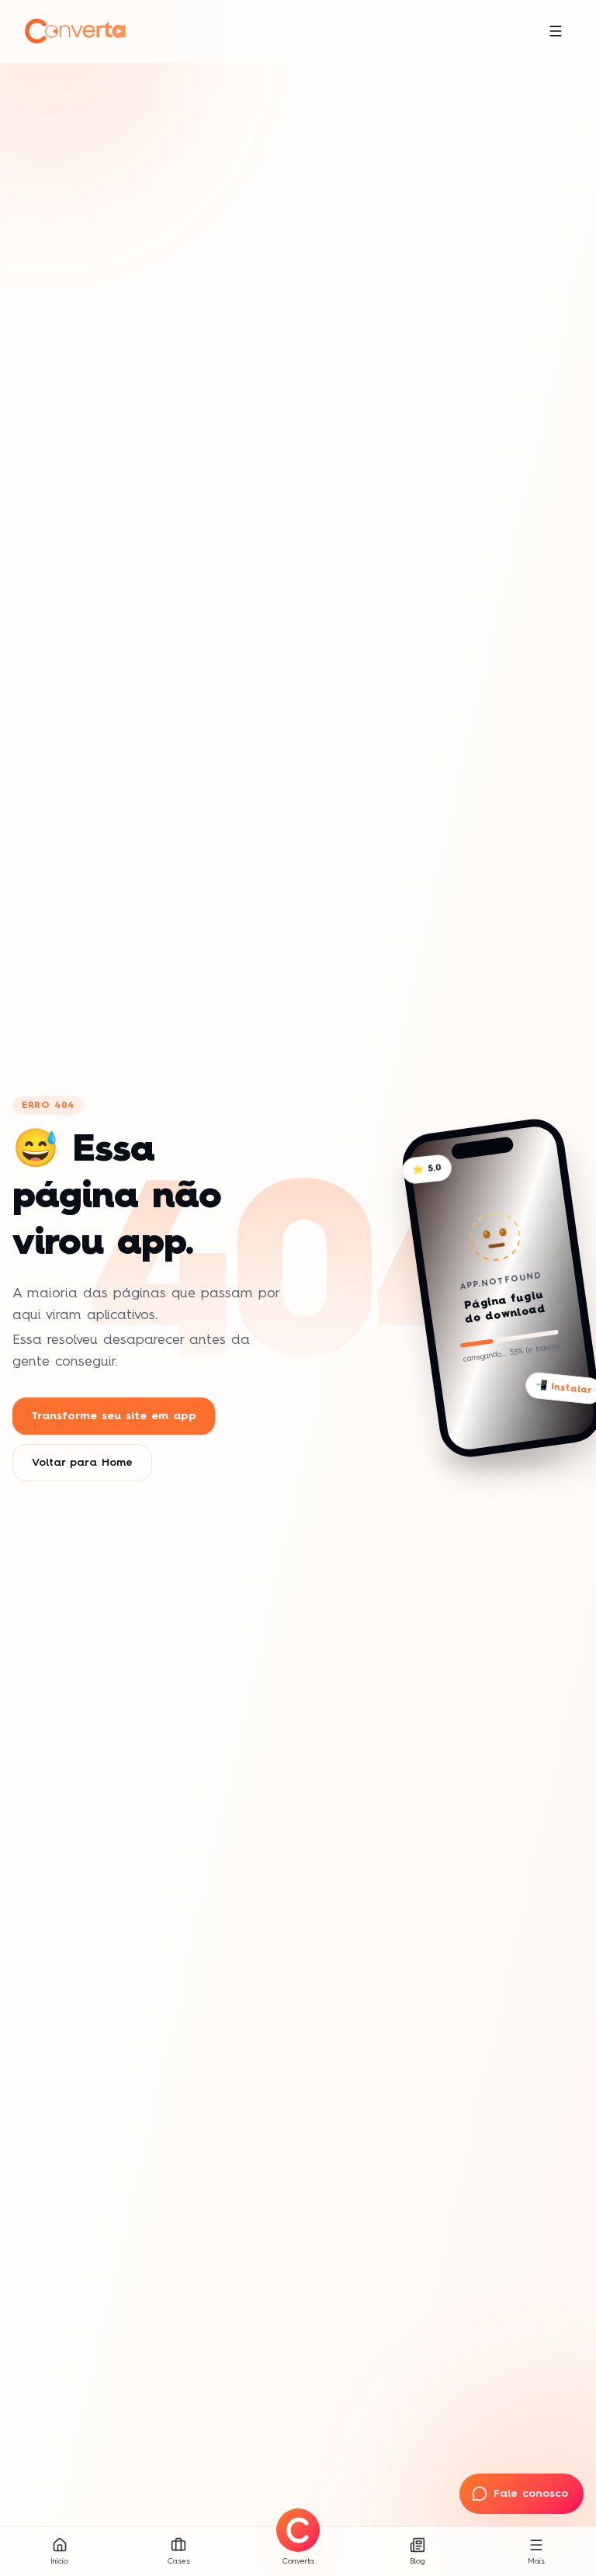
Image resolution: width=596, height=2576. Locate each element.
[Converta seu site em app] (298, 2530)
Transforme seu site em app (114, 1416)
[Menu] (556, 31)
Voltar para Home (82, 1463)
